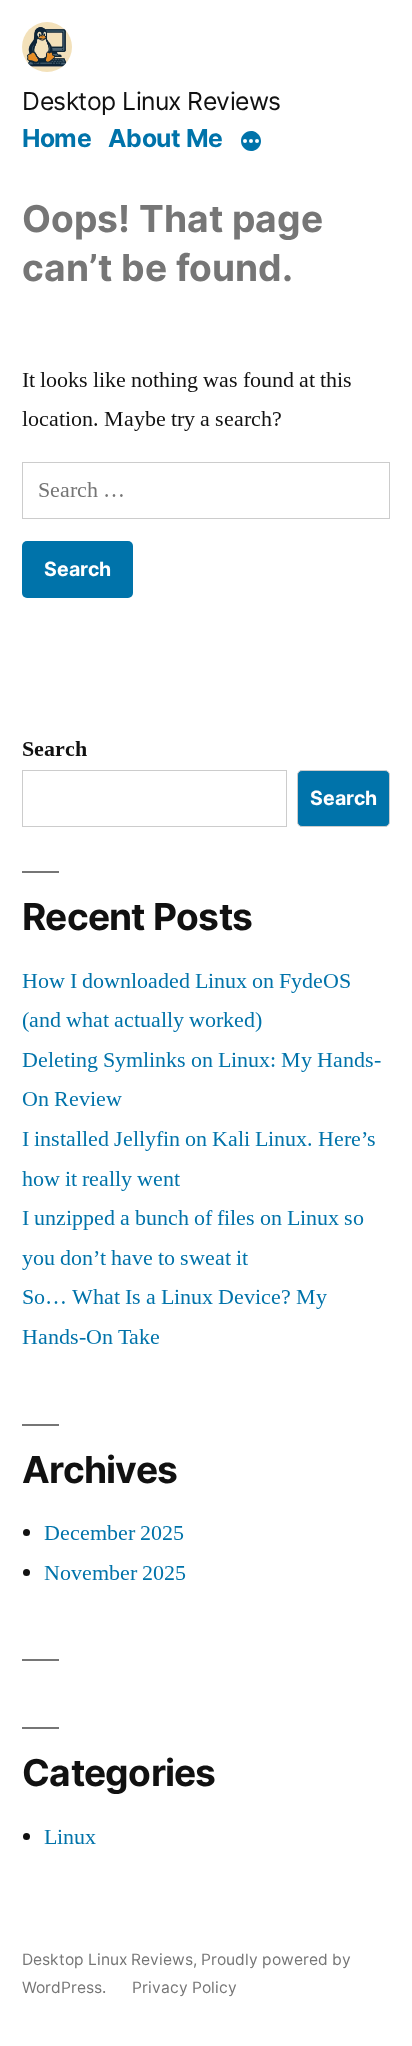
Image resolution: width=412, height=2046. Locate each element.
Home (56, 138)
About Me (165, 138)
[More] (251, 141)
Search (54, 749)
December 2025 (114, 1533)
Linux (70, 1837)
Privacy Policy (184, 1987)
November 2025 (115, 1573)
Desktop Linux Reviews (151, 101)
